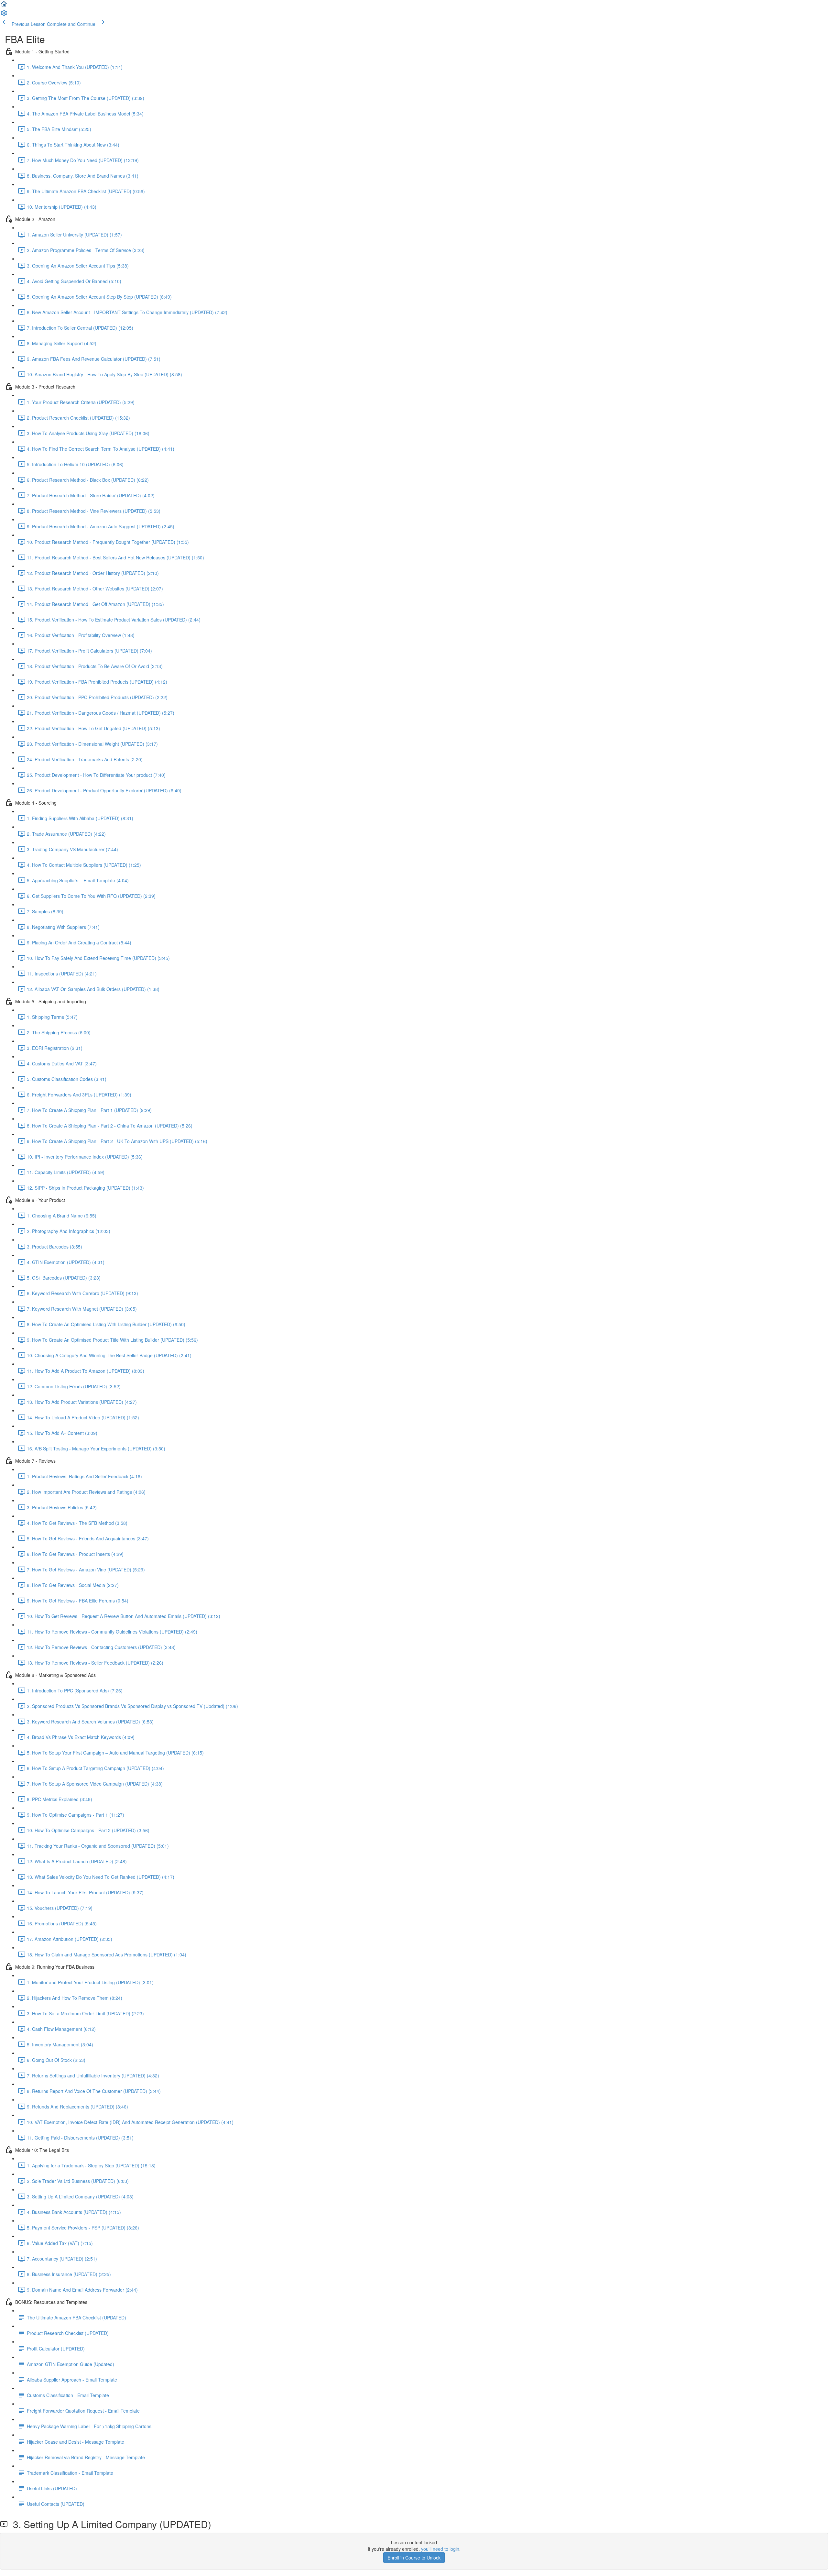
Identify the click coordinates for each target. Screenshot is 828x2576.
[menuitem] (4, 15)
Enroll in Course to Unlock (414, 2558)
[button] (4, 6)
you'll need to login (440, 2549)
